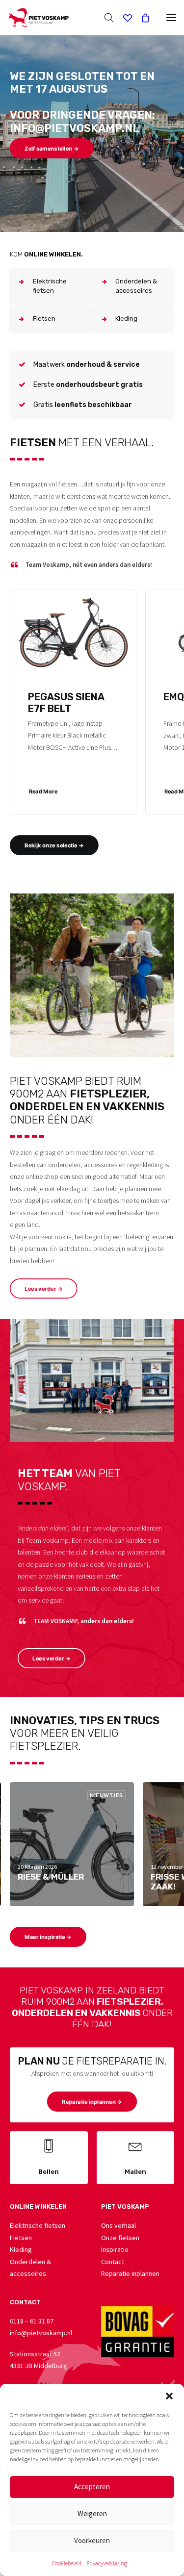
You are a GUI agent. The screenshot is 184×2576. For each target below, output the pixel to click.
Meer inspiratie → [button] (48, 1937)
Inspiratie (115, 2249)
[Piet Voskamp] (38, 18)
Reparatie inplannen (130, 2273)
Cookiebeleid (67, 2563)
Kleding (21, 2249)
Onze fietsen (120, 2238)
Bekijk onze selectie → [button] (54, 845)
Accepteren (92, 2487)
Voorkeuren (92, 2540)
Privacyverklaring (107, 2563)
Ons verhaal (118, 2225)
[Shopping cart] (141, 18)
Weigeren (92, 2513)
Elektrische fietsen (38, 2225)
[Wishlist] (123, 18)
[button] (169, 2396)
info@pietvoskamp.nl (41, 2333)
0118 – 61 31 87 (32, 2321)
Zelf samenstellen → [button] (52, 149)
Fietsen (21, 2238)
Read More (43, 791)
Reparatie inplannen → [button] (92, 2102)
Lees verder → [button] (43, 1289)
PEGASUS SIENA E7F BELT (66, 703)
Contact (113, 2262)
